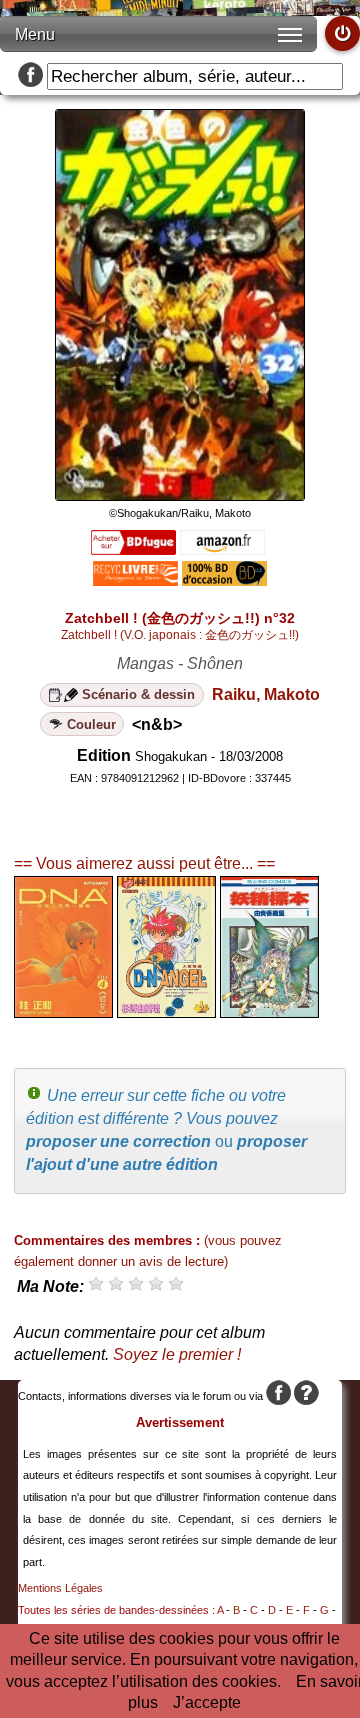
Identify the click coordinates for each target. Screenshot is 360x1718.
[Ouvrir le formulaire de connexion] (342, 33)
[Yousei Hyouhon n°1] (269, 1012)
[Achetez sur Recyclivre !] (135, 580)
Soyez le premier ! (177, 1354)
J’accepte (207, 1702)
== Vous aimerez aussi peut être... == (144, 863)
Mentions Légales (60, 1588)
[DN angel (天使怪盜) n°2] (166, 1012)
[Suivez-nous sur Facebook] (30, 76)
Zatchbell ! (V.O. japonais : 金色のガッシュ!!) (180, 635)
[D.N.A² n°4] (63, 1012)
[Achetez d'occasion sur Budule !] (224, 580)
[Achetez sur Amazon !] (222, 549)
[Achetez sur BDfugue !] (133, 549)
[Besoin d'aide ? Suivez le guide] (306, 1396)
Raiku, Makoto (266, 694)
